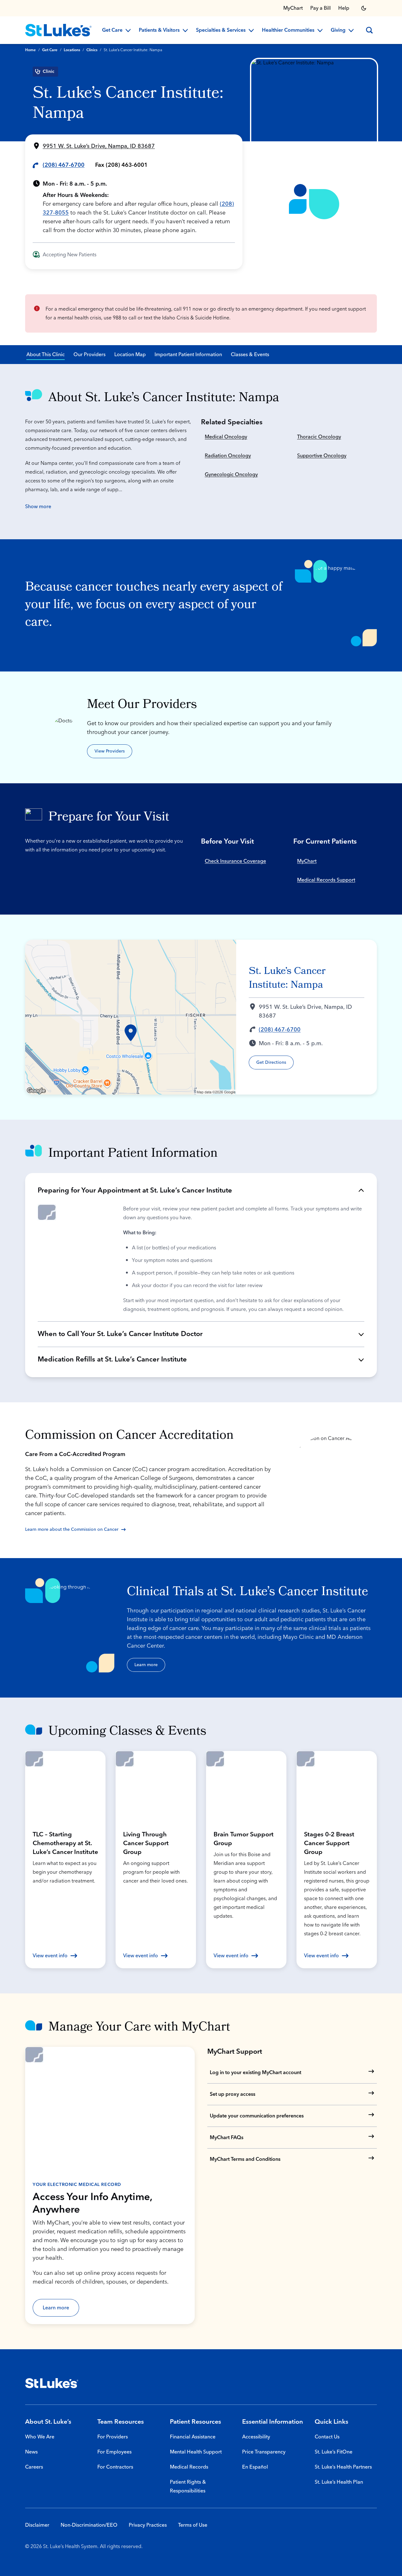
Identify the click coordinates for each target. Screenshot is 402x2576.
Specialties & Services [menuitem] (221, 30)
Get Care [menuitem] (112, 30)
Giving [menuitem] (338, 30)
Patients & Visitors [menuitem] (159, 30)
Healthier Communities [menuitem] (288, 30)
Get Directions (271, 1062)
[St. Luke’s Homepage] (52, 2383)
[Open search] (369, 30)
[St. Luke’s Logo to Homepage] (58, 30)
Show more (38, 507)
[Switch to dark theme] (364, 8)
